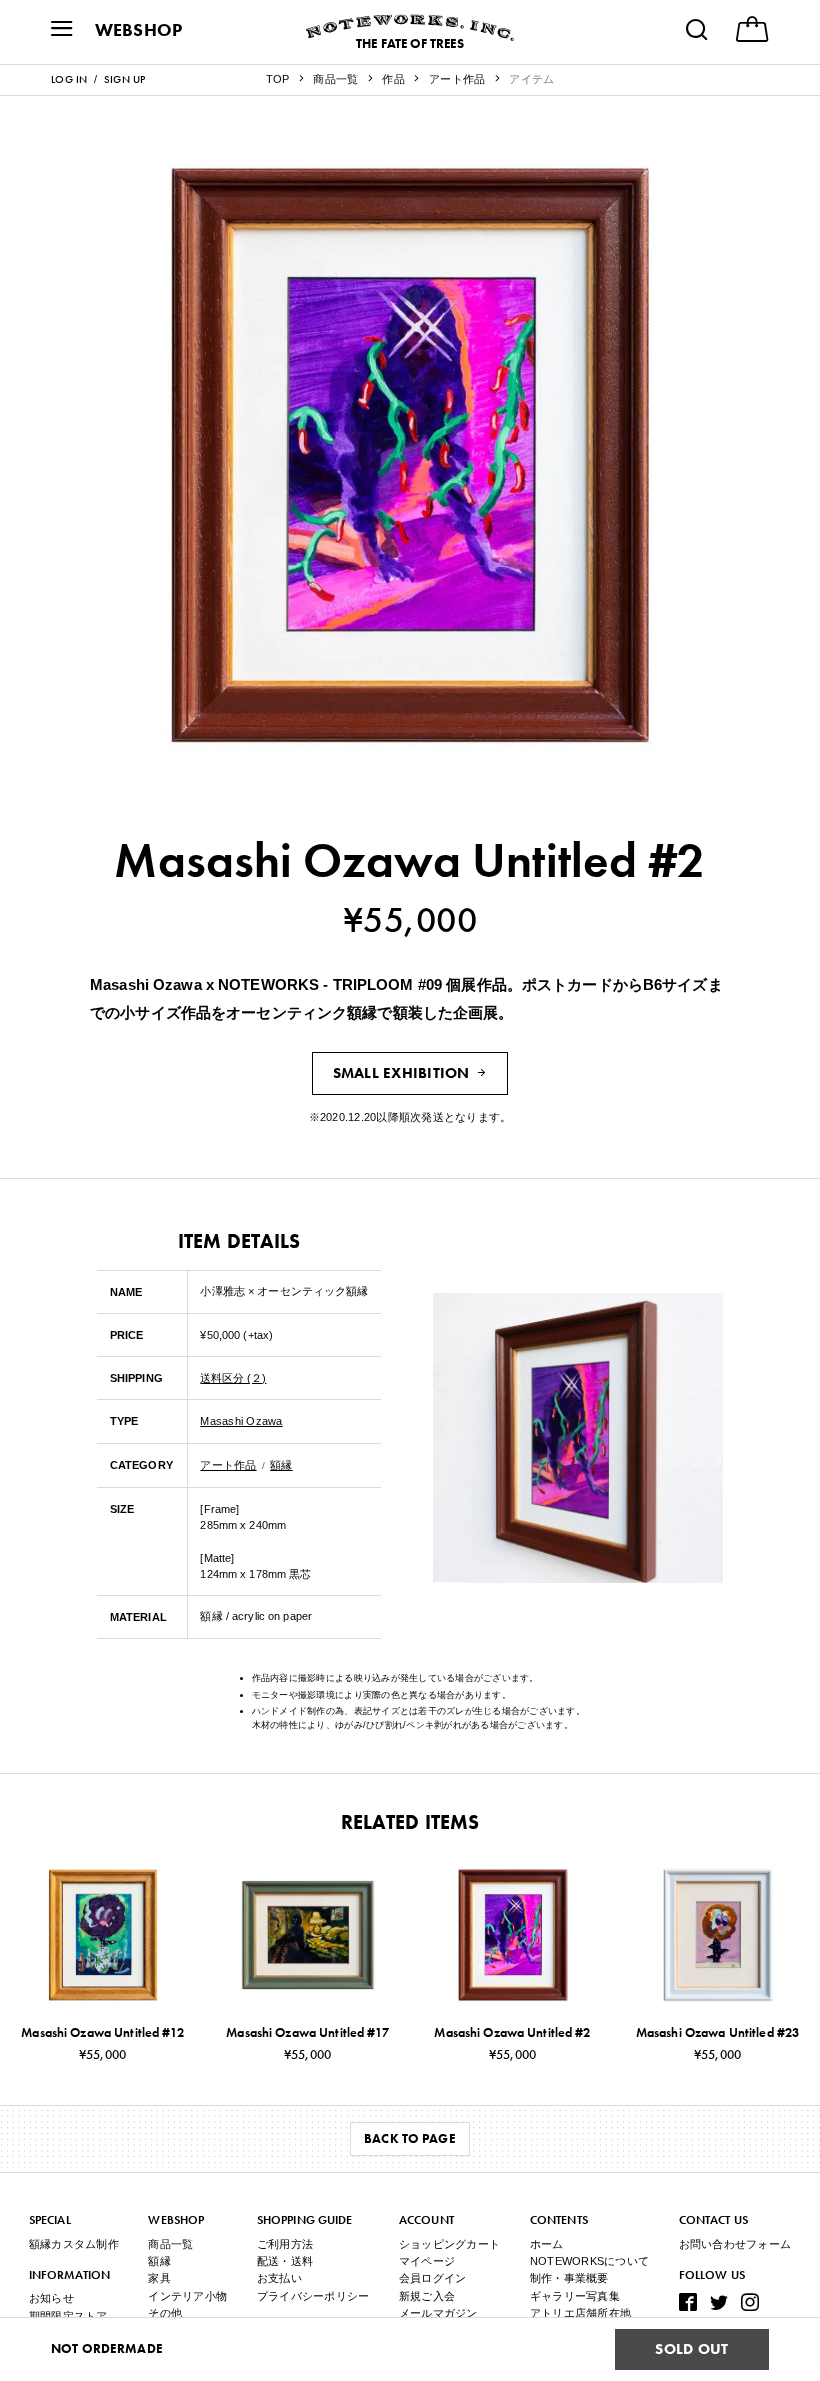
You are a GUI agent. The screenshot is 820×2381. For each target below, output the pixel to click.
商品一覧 (170, 2244)
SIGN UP (125, 79)
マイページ (427, 2261)
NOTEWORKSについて (589, 2261)
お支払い (279, 2278)
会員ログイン (433, 2278)
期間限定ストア (68, 2316)
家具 (159, 2278)
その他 (165, 2313)
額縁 (281, 1465)
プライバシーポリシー (313, 2296)
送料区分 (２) (233, 1378)
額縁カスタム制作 (74, 2244)
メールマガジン (438, 2313)
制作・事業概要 (569, 2278)
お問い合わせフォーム (735, 2244)
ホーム (547, 2244)
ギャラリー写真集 (575, 2296)
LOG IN (69, 79)
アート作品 (228, 1465)
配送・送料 (285, 2261)
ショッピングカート (449, 2244)
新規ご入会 (427, 2296)
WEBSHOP (139, 29)
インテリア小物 (187, 2296)
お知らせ (51, 2298)
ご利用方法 (285, 2244)
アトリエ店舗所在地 (580, 2313)
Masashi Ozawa (241, 1421)
